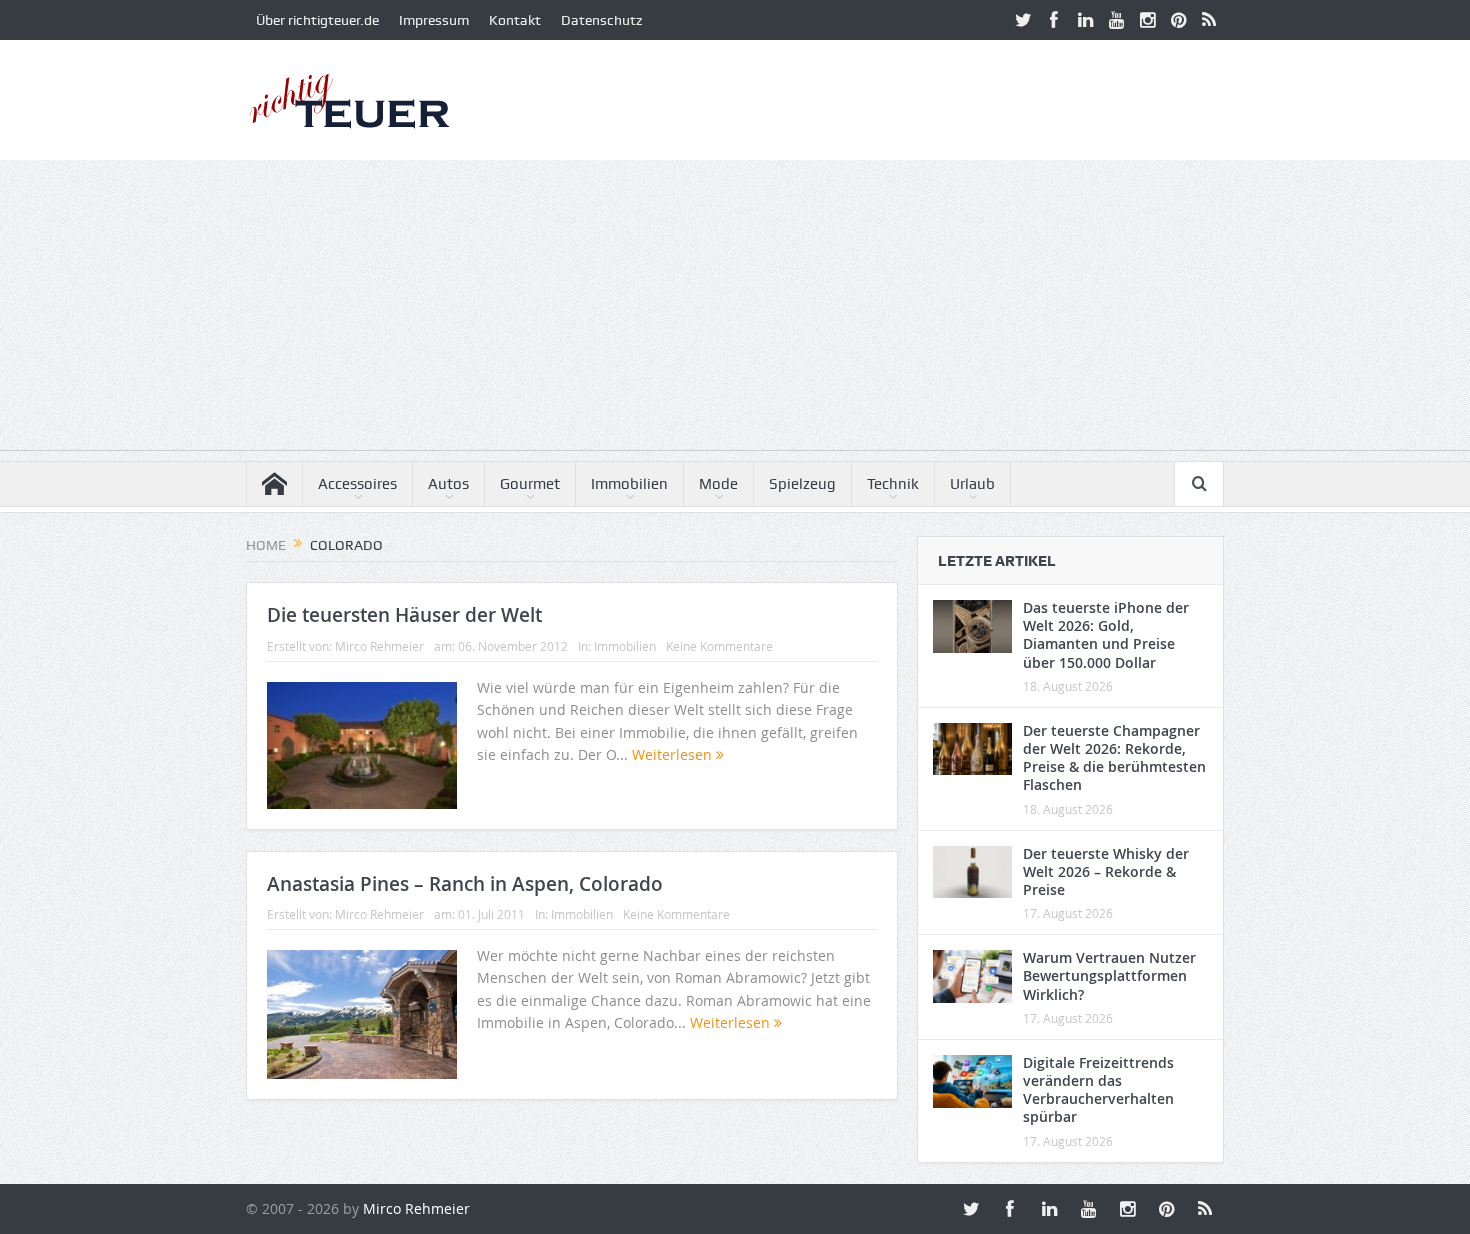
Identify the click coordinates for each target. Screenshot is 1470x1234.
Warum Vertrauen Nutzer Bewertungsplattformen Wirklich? (1109, 975)
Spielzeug (802, 484)
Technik (893, 484)
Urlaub (972, 484)
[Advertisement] (735, 310)
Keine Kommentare (719, 646)
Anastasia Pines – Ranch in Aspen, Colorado (465, 884)
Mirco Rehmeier (379, 646)
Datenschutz (601, 20)
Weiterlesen (674, 754)
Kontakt (515, 20)
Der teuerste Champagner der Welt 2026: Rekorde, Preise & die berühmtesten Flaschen (1114, 758)
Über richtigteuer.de (317, 20)
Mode (718, 484)
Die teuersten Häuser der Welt (404, 615)
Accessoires (357, 484)
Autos (448, 484)
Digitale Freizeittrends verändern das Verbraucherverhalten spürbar (1098, 1090)
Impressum (434, 20)
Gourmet (530, 484)
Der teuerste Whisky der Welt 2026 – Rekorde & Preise (1106, 871)
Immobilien (629, 484)
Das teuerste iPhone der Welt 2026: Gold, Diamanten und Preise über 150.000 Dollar (1106, 635)
